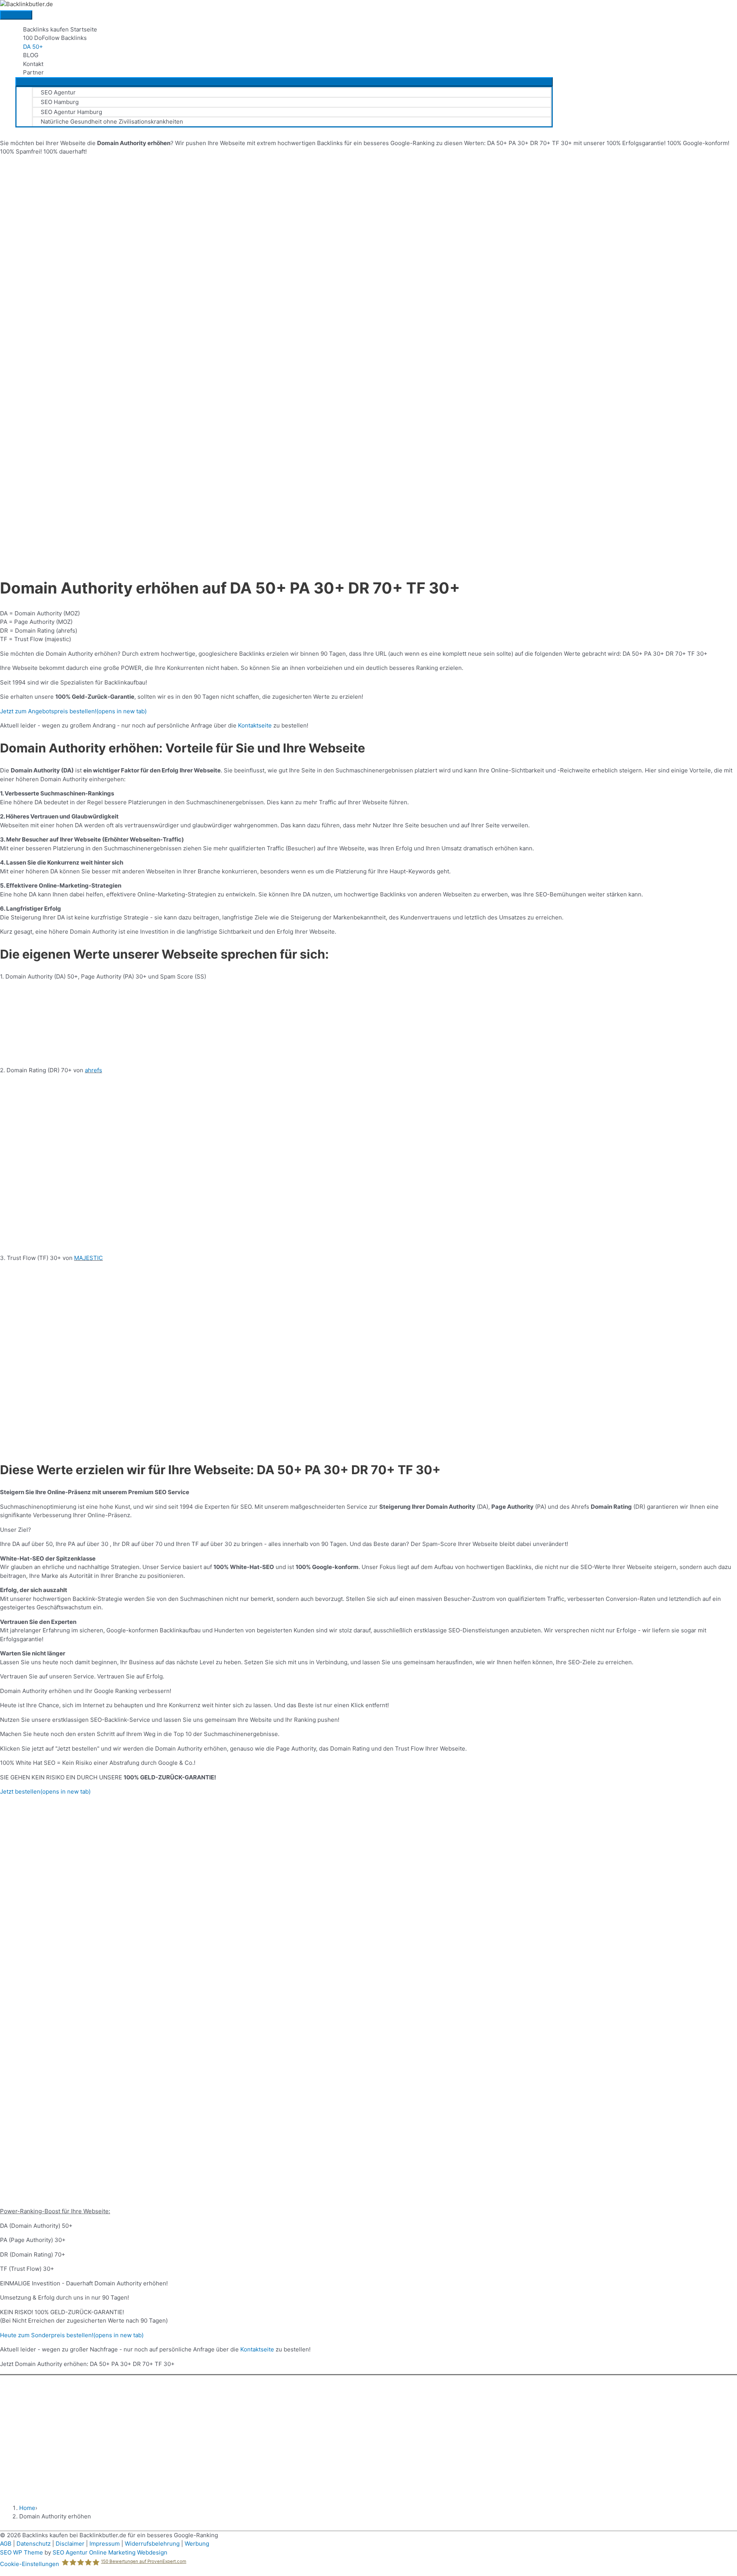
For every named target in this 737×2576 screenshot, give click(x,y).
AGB (6, 2544)
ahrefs (93, 1070)
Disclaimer (70, 2544)
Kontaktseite (255, 725)
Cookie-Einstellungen (30, 2564)
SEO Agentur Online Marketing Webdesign (110, 2552)
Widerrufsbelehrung (152, 2544)
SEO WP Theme (21, 2552)
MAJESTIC (88, 1258)
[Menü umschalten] (284, 82)
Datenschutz (34, 2544)
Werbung (197, 2544)
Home (27, 2508)
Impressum (105, 2544)
